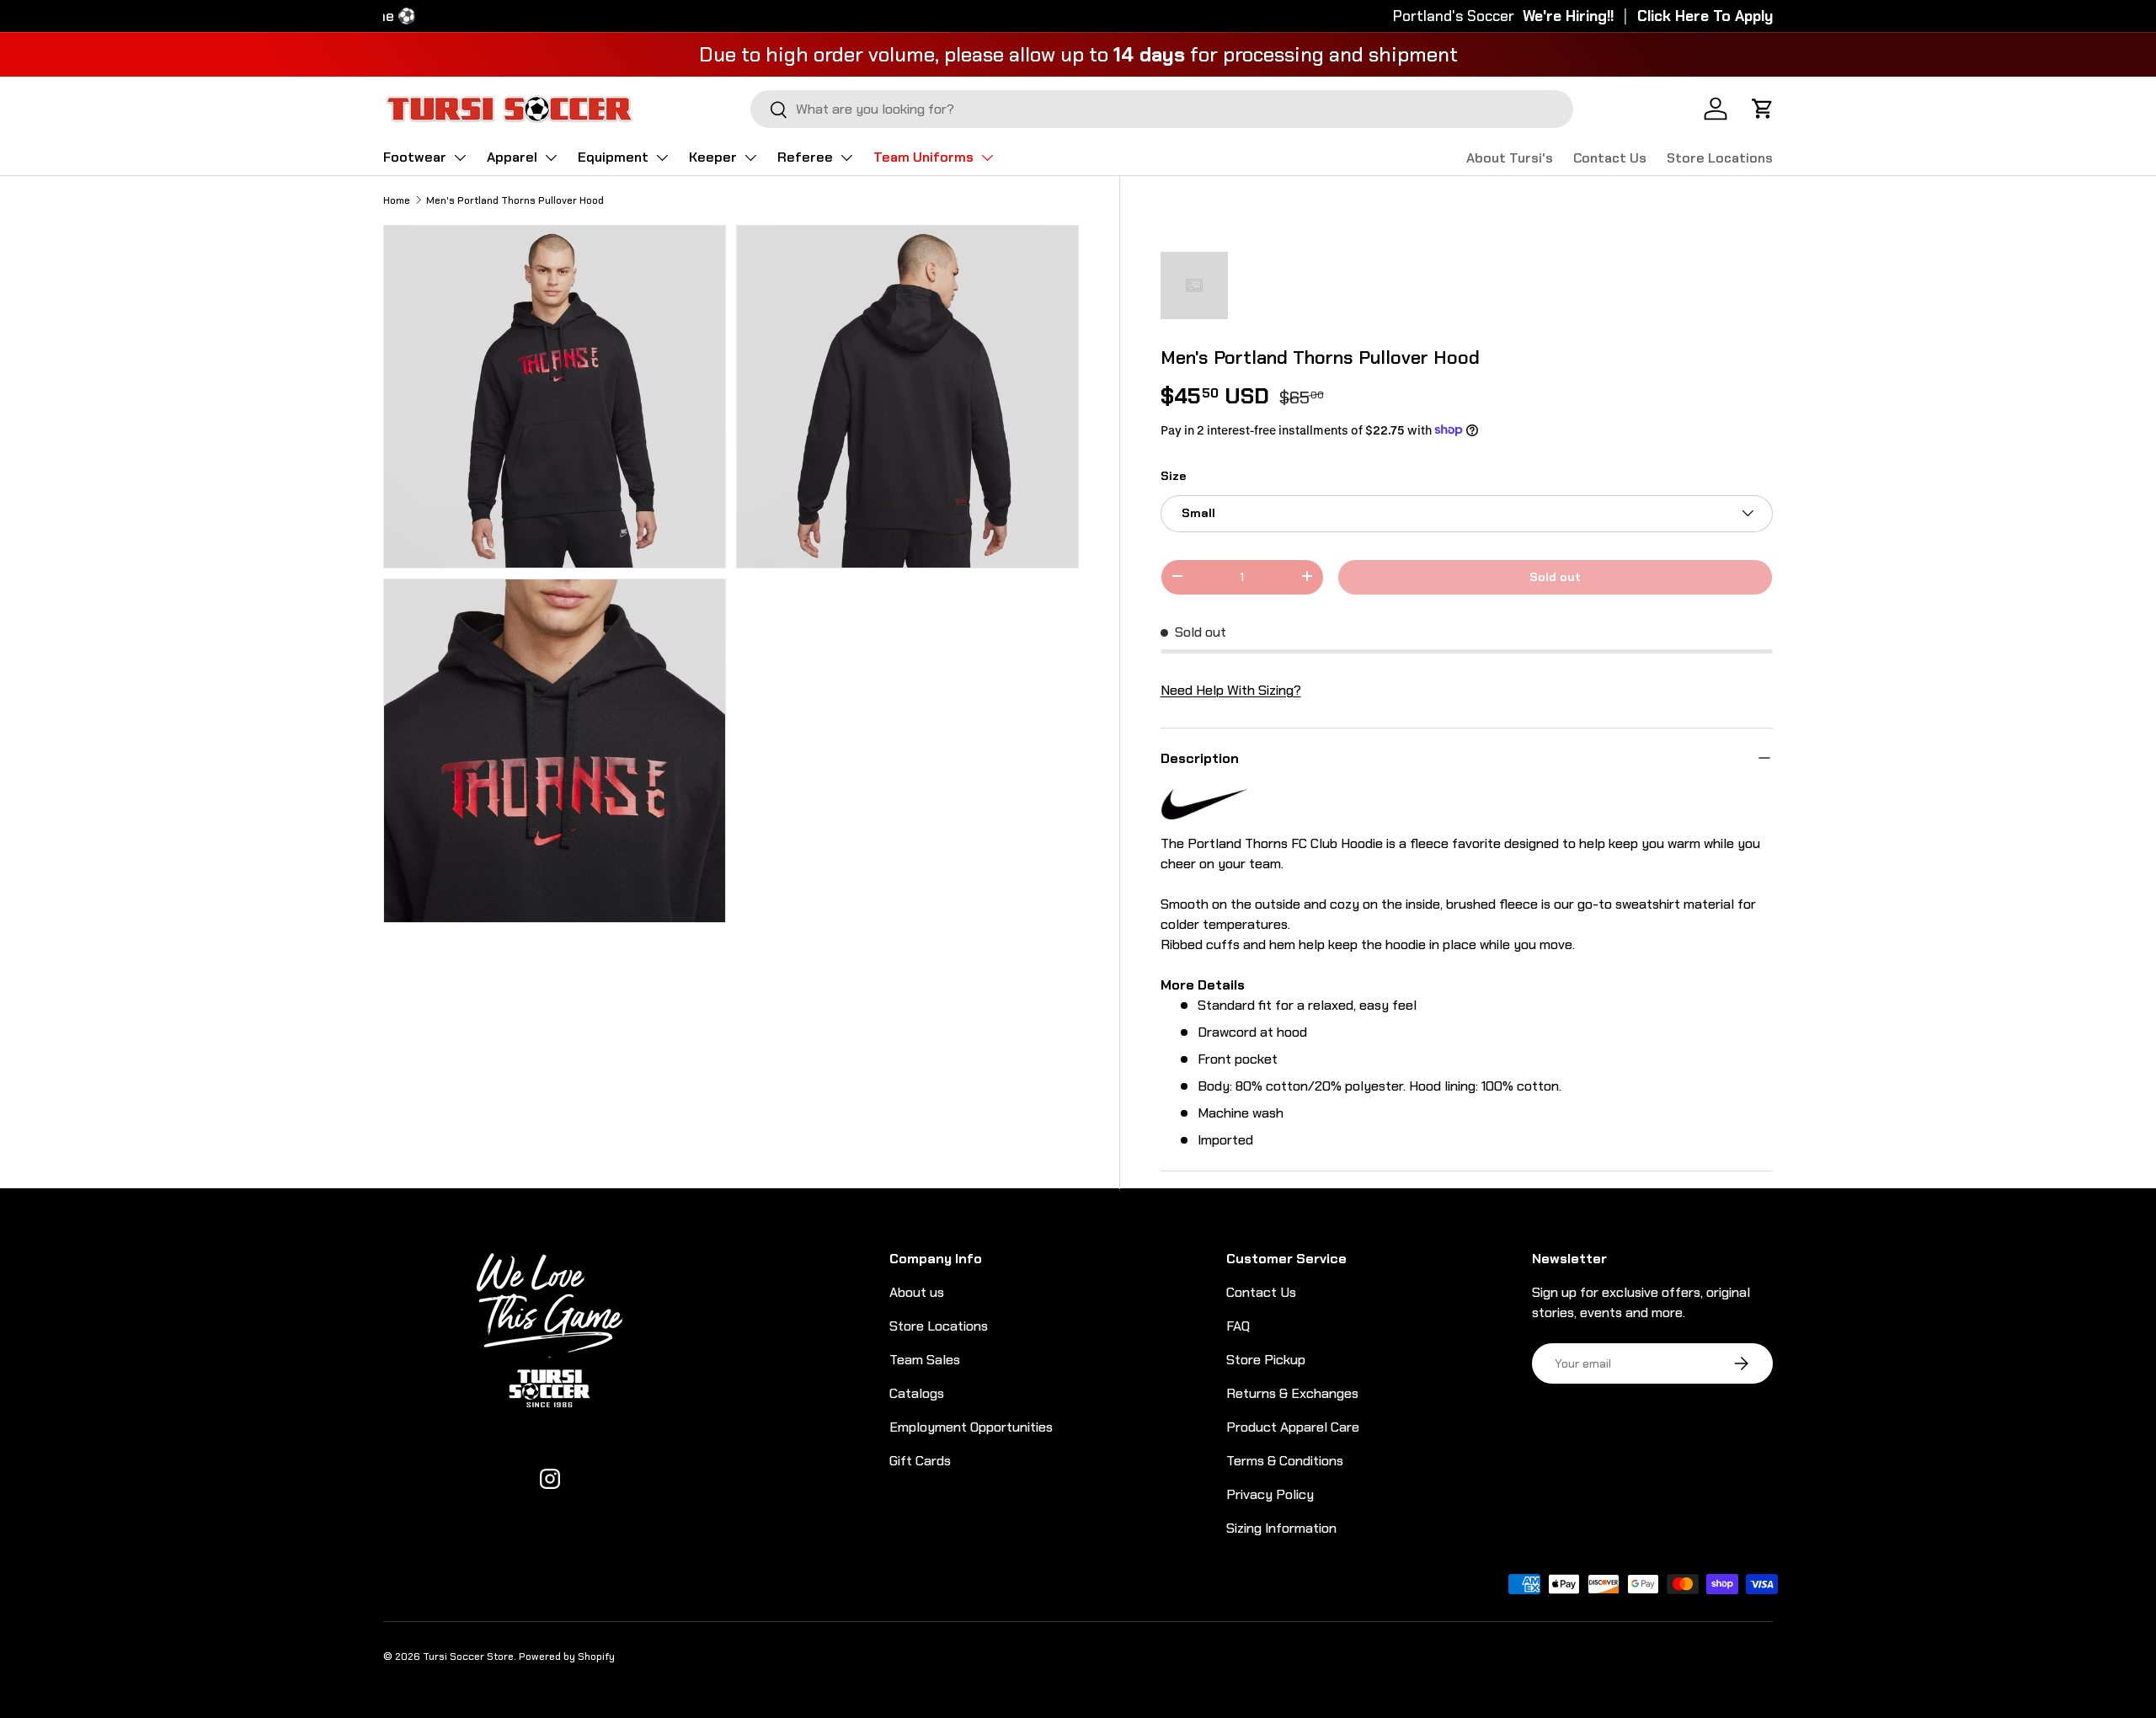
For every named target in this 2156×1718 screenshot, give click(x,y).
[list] (736, 579)
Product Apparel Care (1293, 1427)
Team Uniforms (923, 157)
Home (397, 200)
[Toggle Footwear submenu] (460, 157)
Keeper (713, 157)
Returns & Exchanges (1292, 1393)
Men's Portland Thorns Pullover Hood (515, 200)
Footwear (415, 157)
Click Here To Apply (1705, 16)
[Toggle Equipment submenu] (662, 157)
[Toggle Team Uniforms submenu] (987, 157)
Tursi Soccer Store (468, 1657)
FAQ (1238, 1326)
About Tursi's (1510, 158)
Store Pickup (1266, 1360)
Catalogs (917, 1393)
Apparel (512, 157)
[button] (1763, 109)
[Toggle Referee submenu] (846, 157)
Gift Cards (920, 1461)
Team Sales (925, 1360)
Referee (805, 157)
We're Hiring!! (1568, 16)
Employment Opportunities (971, 1427)
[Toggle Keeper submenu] (750, 157)
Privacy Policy (1270, 1494)
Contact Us (1610, 158)
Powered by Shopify (567, 1657)
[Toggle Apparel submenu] (551, 157)
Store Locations (1720, 158)
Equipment (613, 157)
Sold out (1555, 576)
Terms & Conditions (1285, 1461)
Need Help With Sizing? (1231, 689)
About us (917, 1292)
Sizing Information (1281, 1528)
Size (1173, 475)
